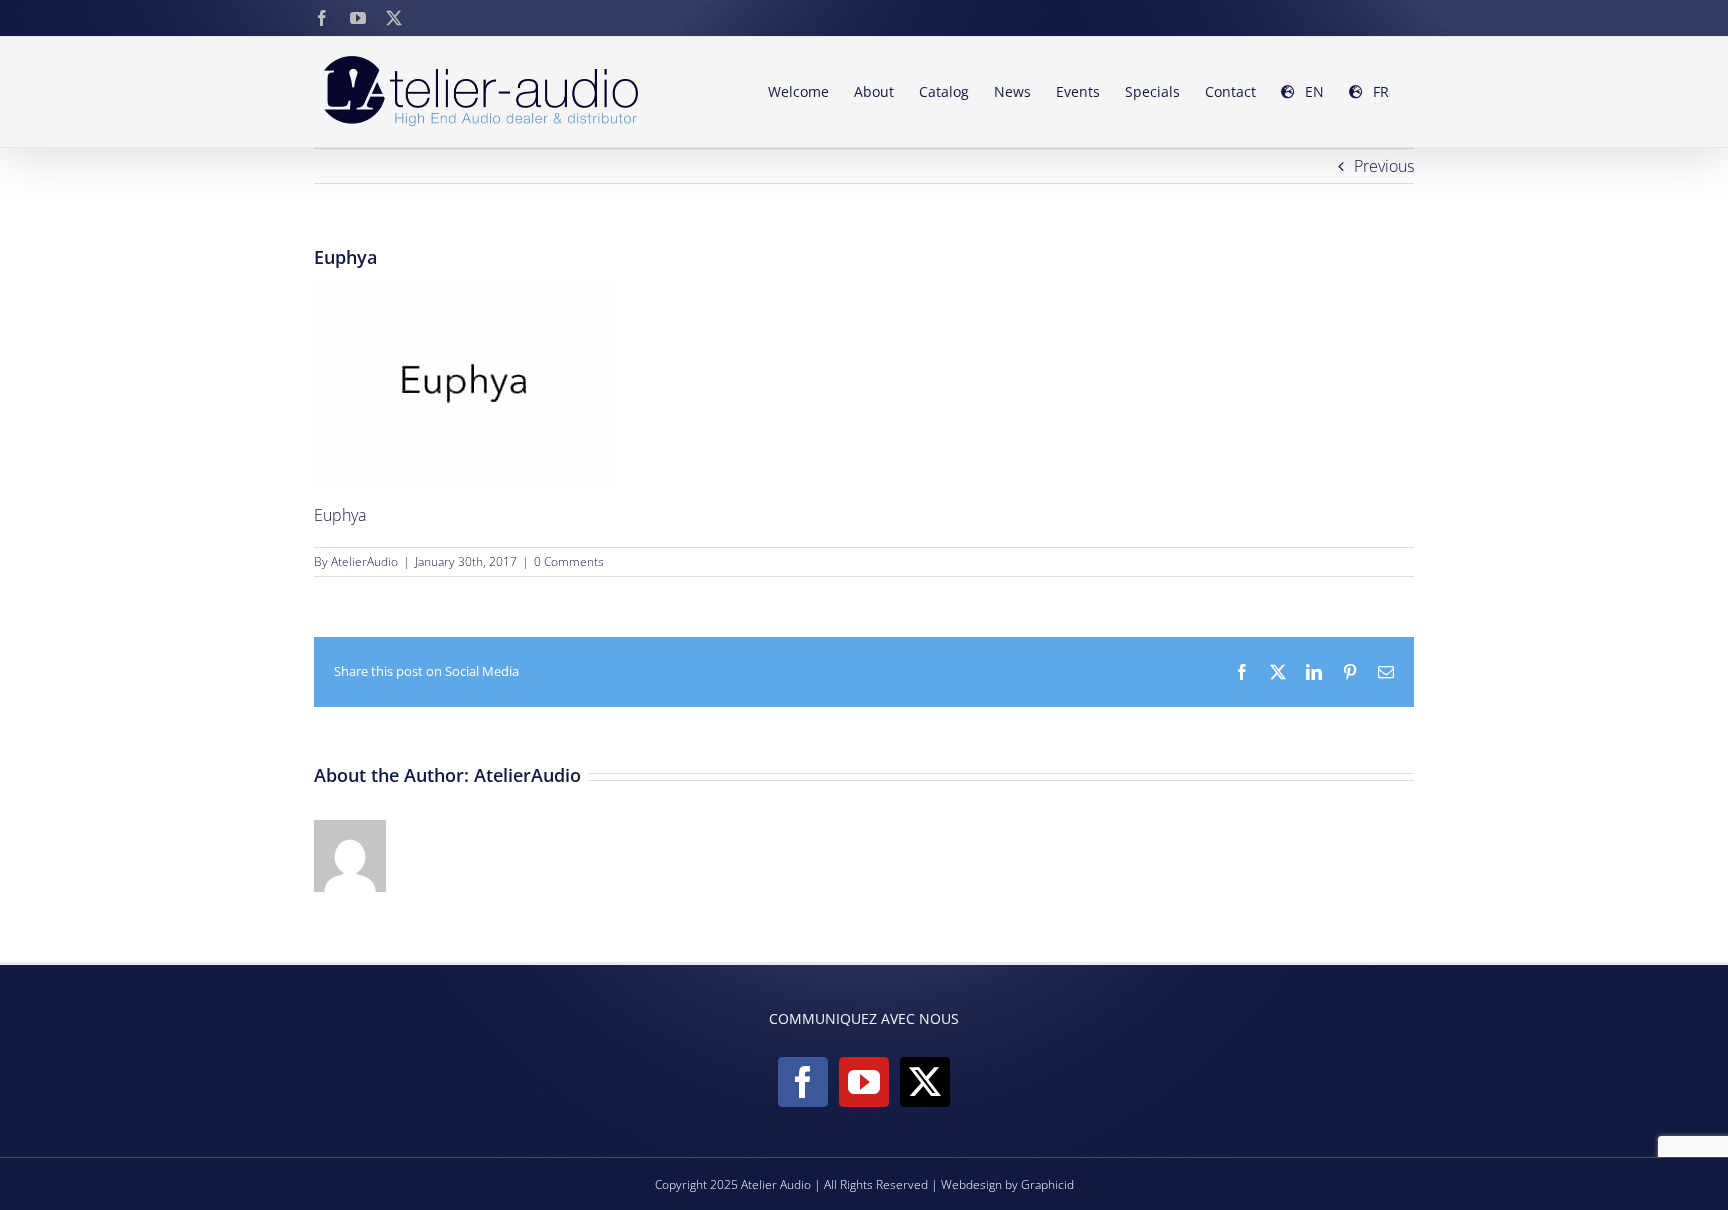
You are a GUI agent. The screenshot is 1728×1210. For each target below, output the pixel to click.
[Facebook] (803, 1082)
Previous (1384, 166)
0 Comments (569, 561)
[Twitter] (925, 1082)
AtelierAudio (364, 561)
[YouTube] (864, 1082)
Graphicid (1047, 1184)
